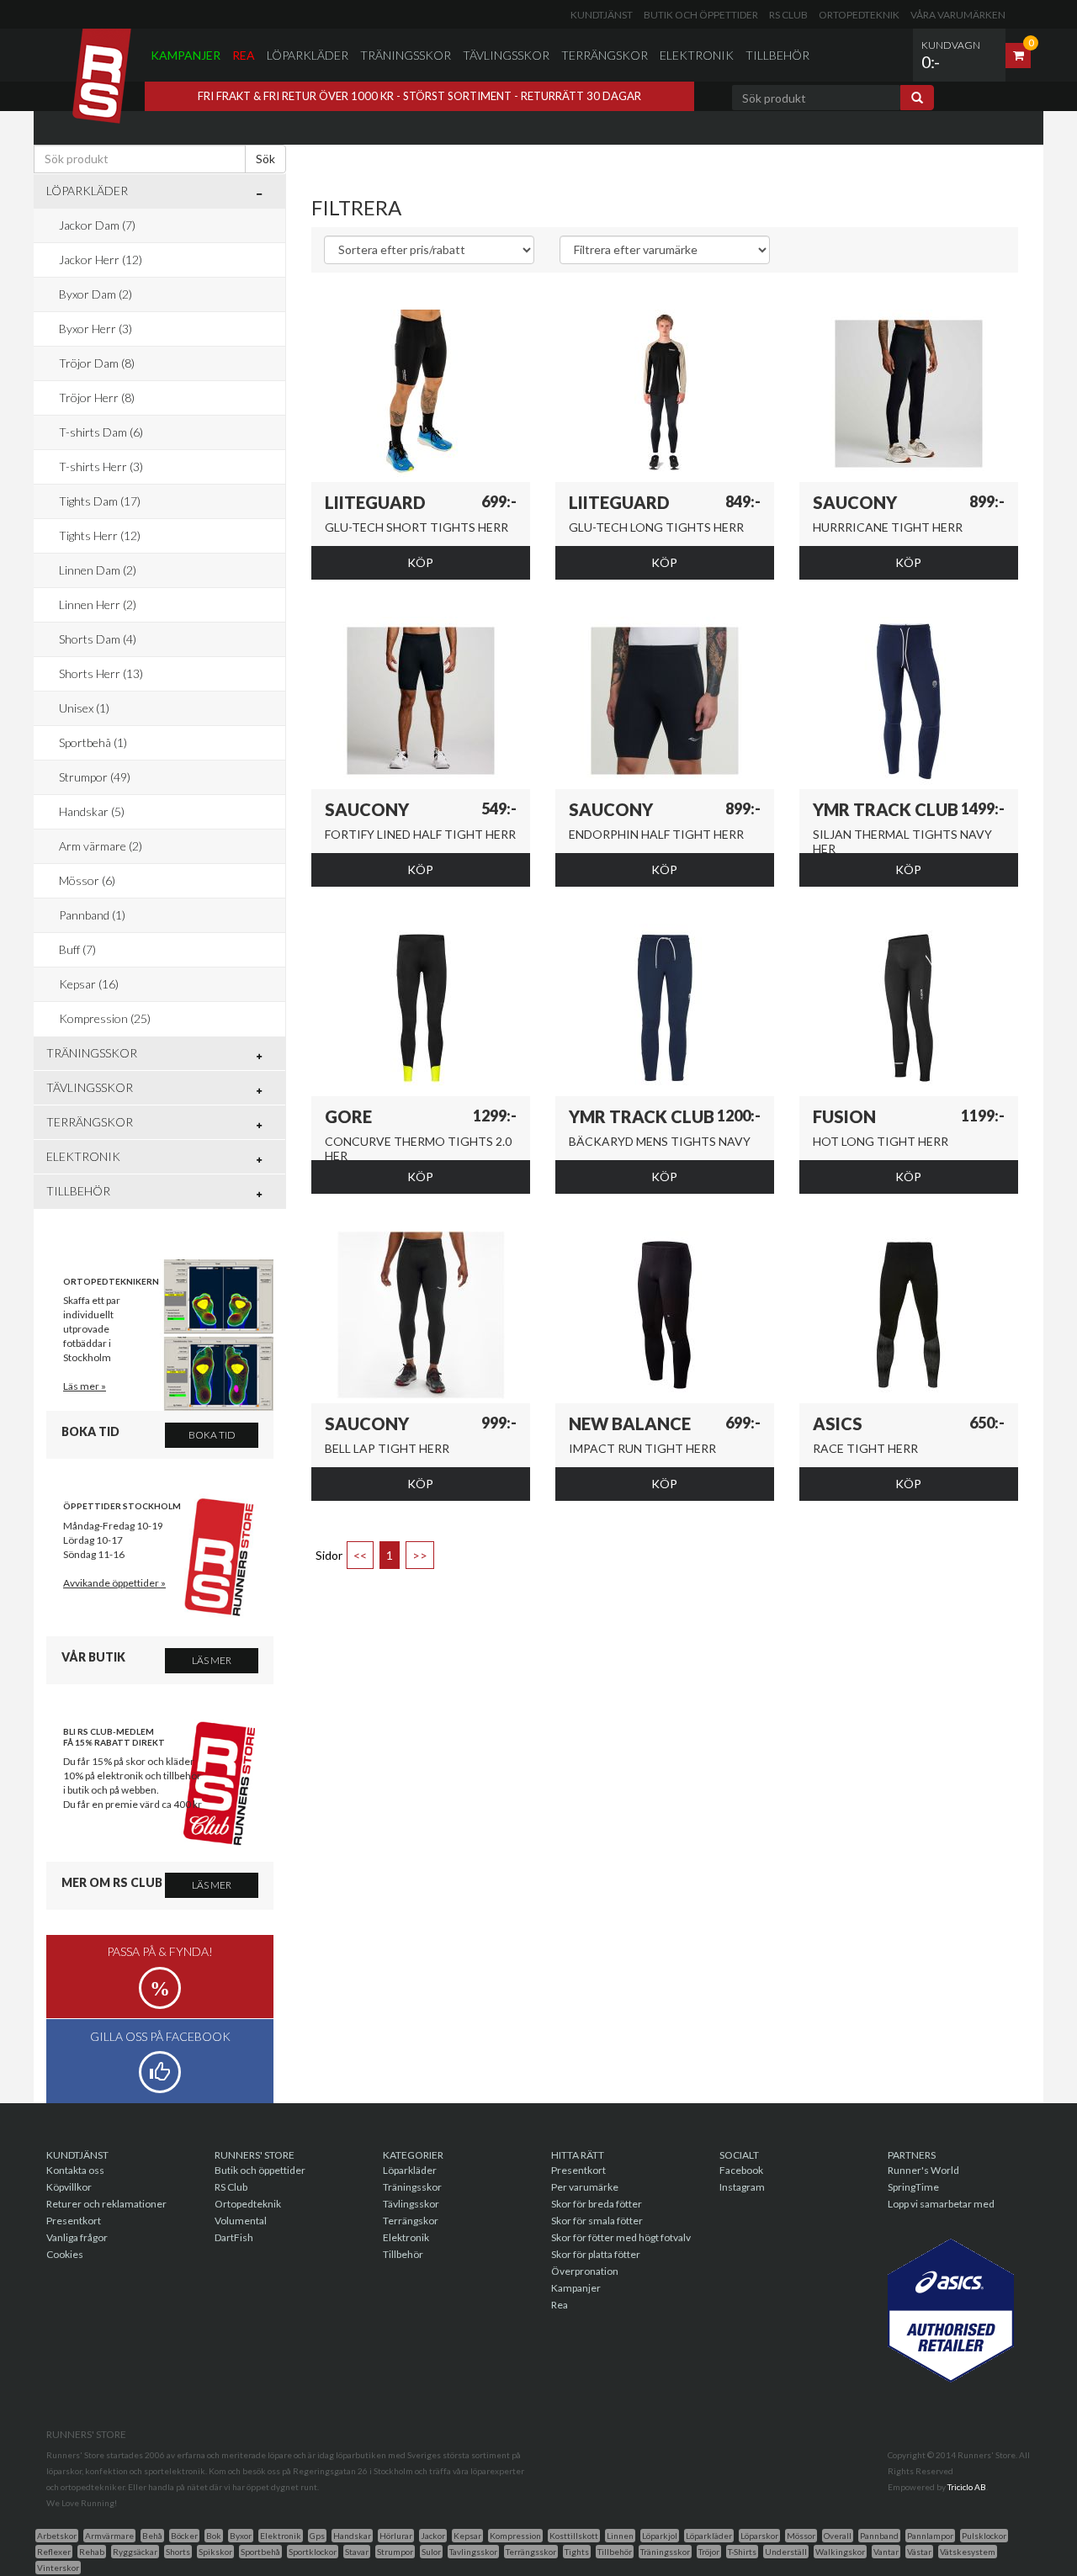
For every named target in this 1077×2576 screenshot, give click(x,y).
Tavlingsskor (473, 2552)
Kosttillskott (574, 2536)
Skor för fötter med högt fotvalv (621, 2237)
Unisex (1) (84, 708)
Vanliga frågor (77, 2237)
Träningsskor (406, 55)
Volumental (241, 2221)
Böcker (184, 2536)
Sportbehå (260, 2552)
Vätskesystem (968, 2552)
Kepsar (467, 2536)
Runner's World (923, 2170)
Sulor (431, 2552)
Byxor (241, 2536)
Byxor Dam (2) (95, 294)
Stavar (357, 2552)
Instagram (742, 2187)
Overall (838, 2536)
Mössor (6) (87, 880)
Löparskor (759, 2536)
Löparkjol (660, 2536)
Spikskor (215, 2552)
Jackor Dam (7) (97, 225)
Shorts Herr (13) (101, 673)
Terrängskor (605, 55)
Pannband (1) (92, 915)
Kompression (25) (105, 1018)
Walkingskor (840, 2552)
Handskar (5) (92, 811)
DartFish (234, 2237)
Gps (317, 2536)
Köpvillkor (69, 2187)
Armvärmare (109, 2536)
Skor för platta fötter (596, 2254)
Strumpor (395, 2552)
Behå (152, 2536)
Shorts (178, 2552)
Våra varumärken (958, 15)
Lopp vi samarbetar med (941, 2204)
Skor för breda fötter (597, 2204)
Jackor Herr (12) (101, 260)
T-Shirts (742, 2552)
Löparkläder (308, 55)
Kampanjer (186, 55)
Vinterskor (58, 2568)
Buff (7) (77, 949)
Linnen (620, 2536)
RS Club (788, 15)
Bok (214, 2536)
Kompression (515, 2536)
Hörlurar (396, 2536)
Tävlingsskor (506, 55)
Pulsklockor (984, 2536)
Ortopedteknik (859, 15)
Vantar (886, 2552)
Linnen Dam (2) (98, 570)
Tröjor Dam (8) (97, 363)
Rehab (92, 2552)
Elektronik (697, 55)
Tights (577, 2552)
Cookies (65, 2254)
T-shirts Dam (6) (101, 432)
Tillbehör (777, 55)
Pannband (879, 2536)
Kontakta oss (75, 2170)
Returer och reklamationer (106, 2204)
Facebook (741, 2170)
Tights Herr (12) (100, 535)
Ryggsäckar (135, 2552)
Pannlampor (930, 2536)
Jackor (433, 2536)
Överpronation (585, 2271)
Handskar (352, 2536)
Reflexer (54, 2552)
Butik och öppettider (701, 15)
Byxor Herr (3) (95, 329)
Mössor (801, 2536)
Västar (919, 2552)
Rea (244, 55)
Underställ (786, 2552)
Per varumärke (585, 2187)
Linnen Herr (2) (98, 604)
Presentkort (74, 2221)
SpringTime (913, 2187)
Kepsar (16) (89, 984)
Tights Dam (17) (100, 501)
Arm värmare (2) (101, 846)
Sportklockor (313, 2552)
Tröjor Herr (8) (97, 398)
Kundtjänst (602, 15)
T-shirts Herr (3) (101, 466)
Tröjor (709, 2552)
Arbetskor (57, 2536)
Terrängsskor (531, 2552)
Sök (265, 159)
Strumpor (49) (95, 777)
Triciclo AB (967, 2487)
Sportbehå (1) (93, 742)
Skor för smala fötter (597, 2221)
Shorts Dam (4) (98, 639)
